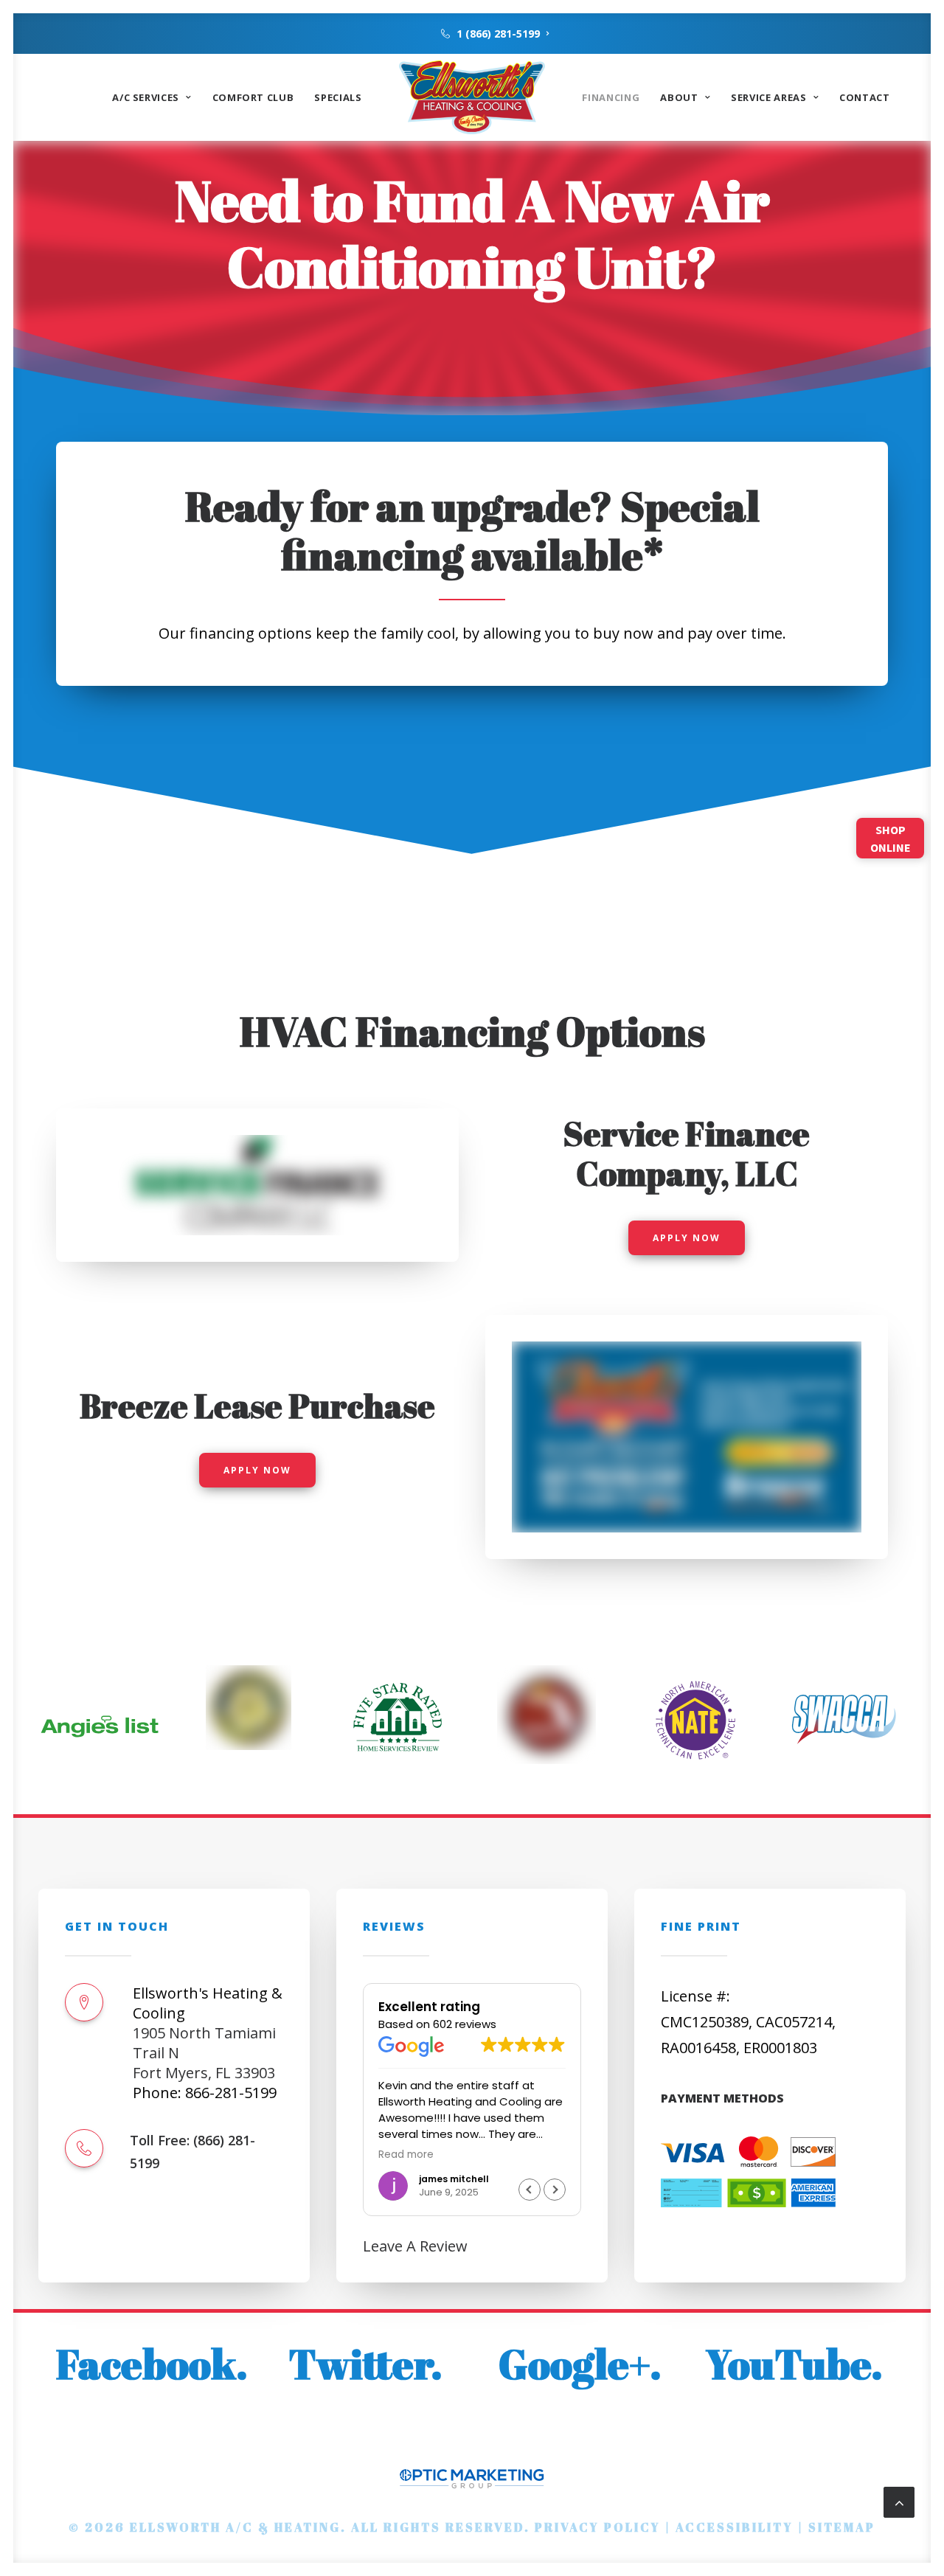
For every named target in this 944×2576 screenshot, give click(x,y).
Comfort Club (253, 97)
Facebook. (152, 2364)
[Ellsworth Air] (472, 97)
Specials (338, 97)
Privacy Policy (598, 2527)
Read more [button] (406, 2155)
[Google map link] (84, 2002)
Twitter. (365, 2364)
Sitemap (842, 2527)
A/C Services (146, 97)
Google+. (580, 2364)
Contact (865, 97)
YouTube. (794, 2364)
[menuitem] (495, 34)
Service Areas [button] (768, 97)
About (679, 97)
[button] (84, 2148)
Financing (611, 97)
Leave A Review (415, 2246)
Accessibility (735, 2527)
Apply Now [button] (687, 1238)
